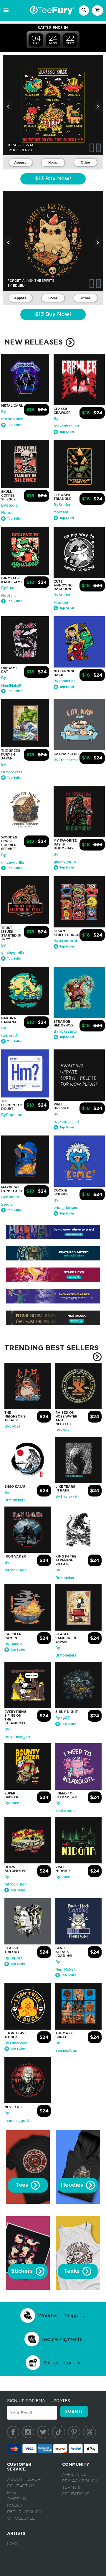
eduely (20, 286)
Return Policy (24, 2512)
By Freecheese (66, 760)
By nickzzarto (65, 1031)
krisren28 (22, 150)
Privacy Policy (80, 2481)
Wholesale (21, 2519)
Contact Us (21, 2486)
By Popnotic (12, 1115)
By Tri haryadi (16, 2043)
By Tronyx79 (66, 1497)
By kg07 (62, 1430)
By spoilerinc (64, 681)
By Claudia (13, 1644)
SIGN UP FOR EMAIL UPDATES (39, 2401)
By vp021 (12, 1426)
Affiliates (74, 2475)
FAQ (11, 2493)
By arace (12, 1803)
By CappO (13, 1958)
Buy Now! (53, 179)
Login (14, 2544)
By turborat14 (65, 941)
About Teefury (25, 2480)
